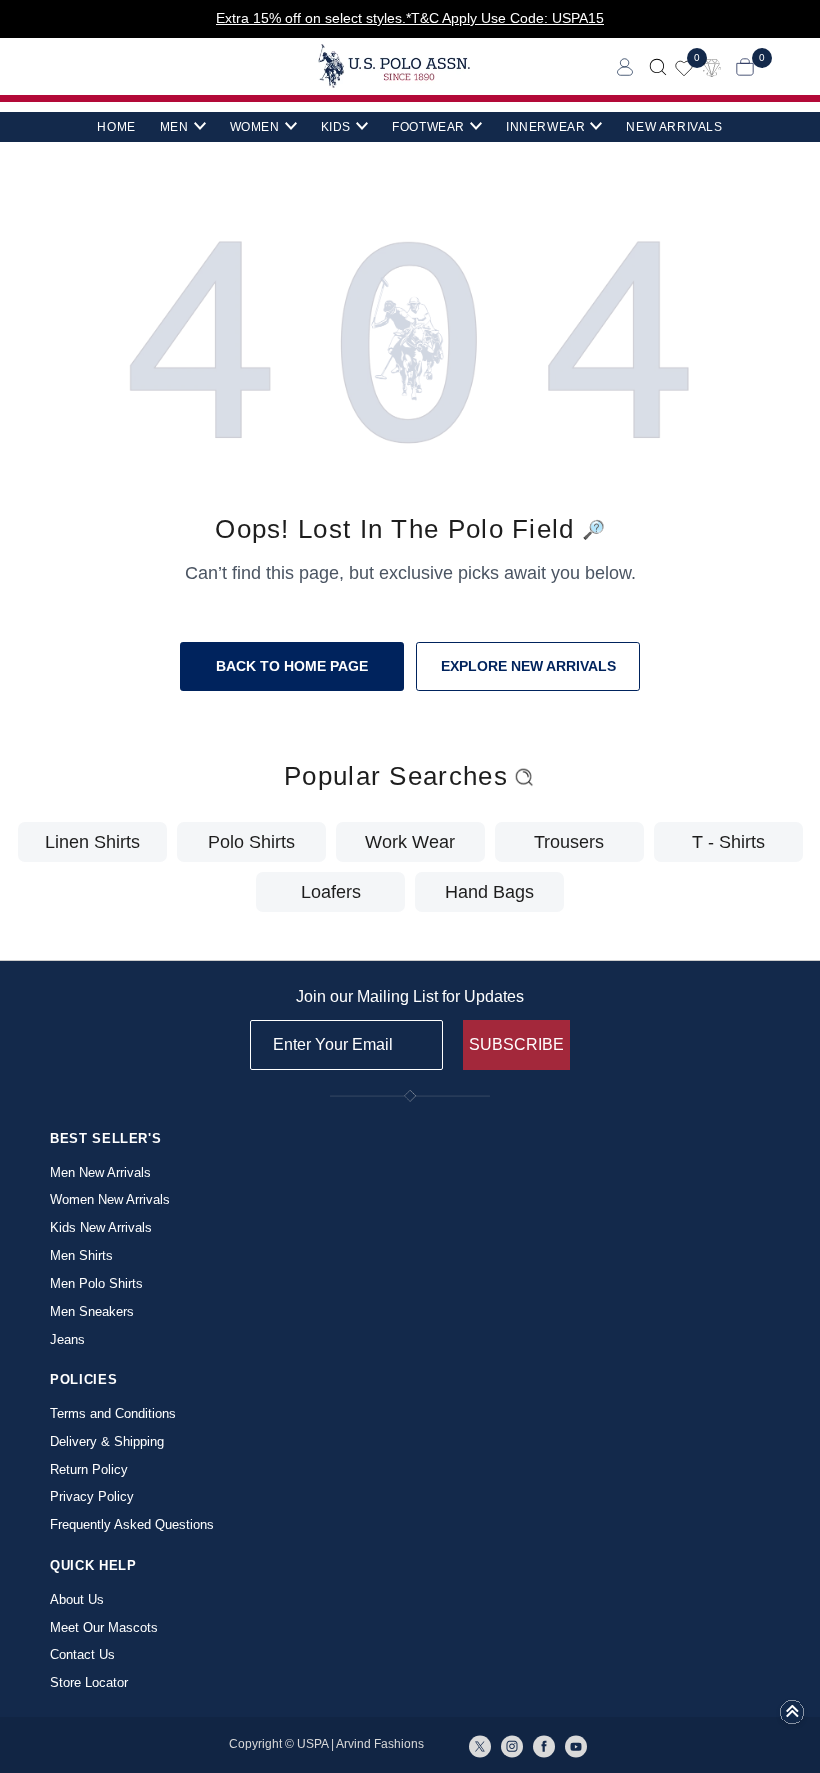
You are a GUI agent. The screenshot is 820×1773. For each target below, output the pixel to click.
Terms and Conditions (113, 1413)
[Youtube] (576, 1745)
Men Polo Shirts (96, 1283)
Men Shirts (81, 1255)
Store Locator (89, 1682)
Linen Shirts (92, 842)
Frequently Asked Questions (132, 1524)
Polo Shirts (251, 842)
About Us (77, 1599)
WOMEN (255, 127)
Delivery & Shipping (107, 1441)
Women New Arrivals (110, 1199)
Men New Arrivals (100, 1172)
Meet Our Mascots (104, 1627)
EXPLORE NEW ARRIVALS (528, 666)
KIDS (336, 127)
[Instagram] (512, 1745)
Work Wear (410, 842)
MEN (174, 127)
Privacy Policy (92, 1496)
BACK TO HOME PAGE (292, 666)
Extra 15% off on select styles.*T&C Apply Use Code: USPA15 (410, 18)
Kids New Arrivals (101, 1227)
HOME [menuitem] (116, 127)
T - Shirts (728, 842)
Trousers (569, 842)
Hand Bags (489, 892)
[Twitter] (480, 1745)
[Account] (625, 66)
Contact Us (82, 1654)
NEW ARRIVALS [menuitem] (674, 127)
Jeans (67, 1339)
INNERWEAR (545, 127)
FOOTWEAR (428, 127)
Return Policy (89, 1469)
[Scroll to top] (792, 1718)
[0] (684, 66)
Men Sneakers (92, 1311)
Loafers (331, 892)
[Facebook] (544, 1745)
